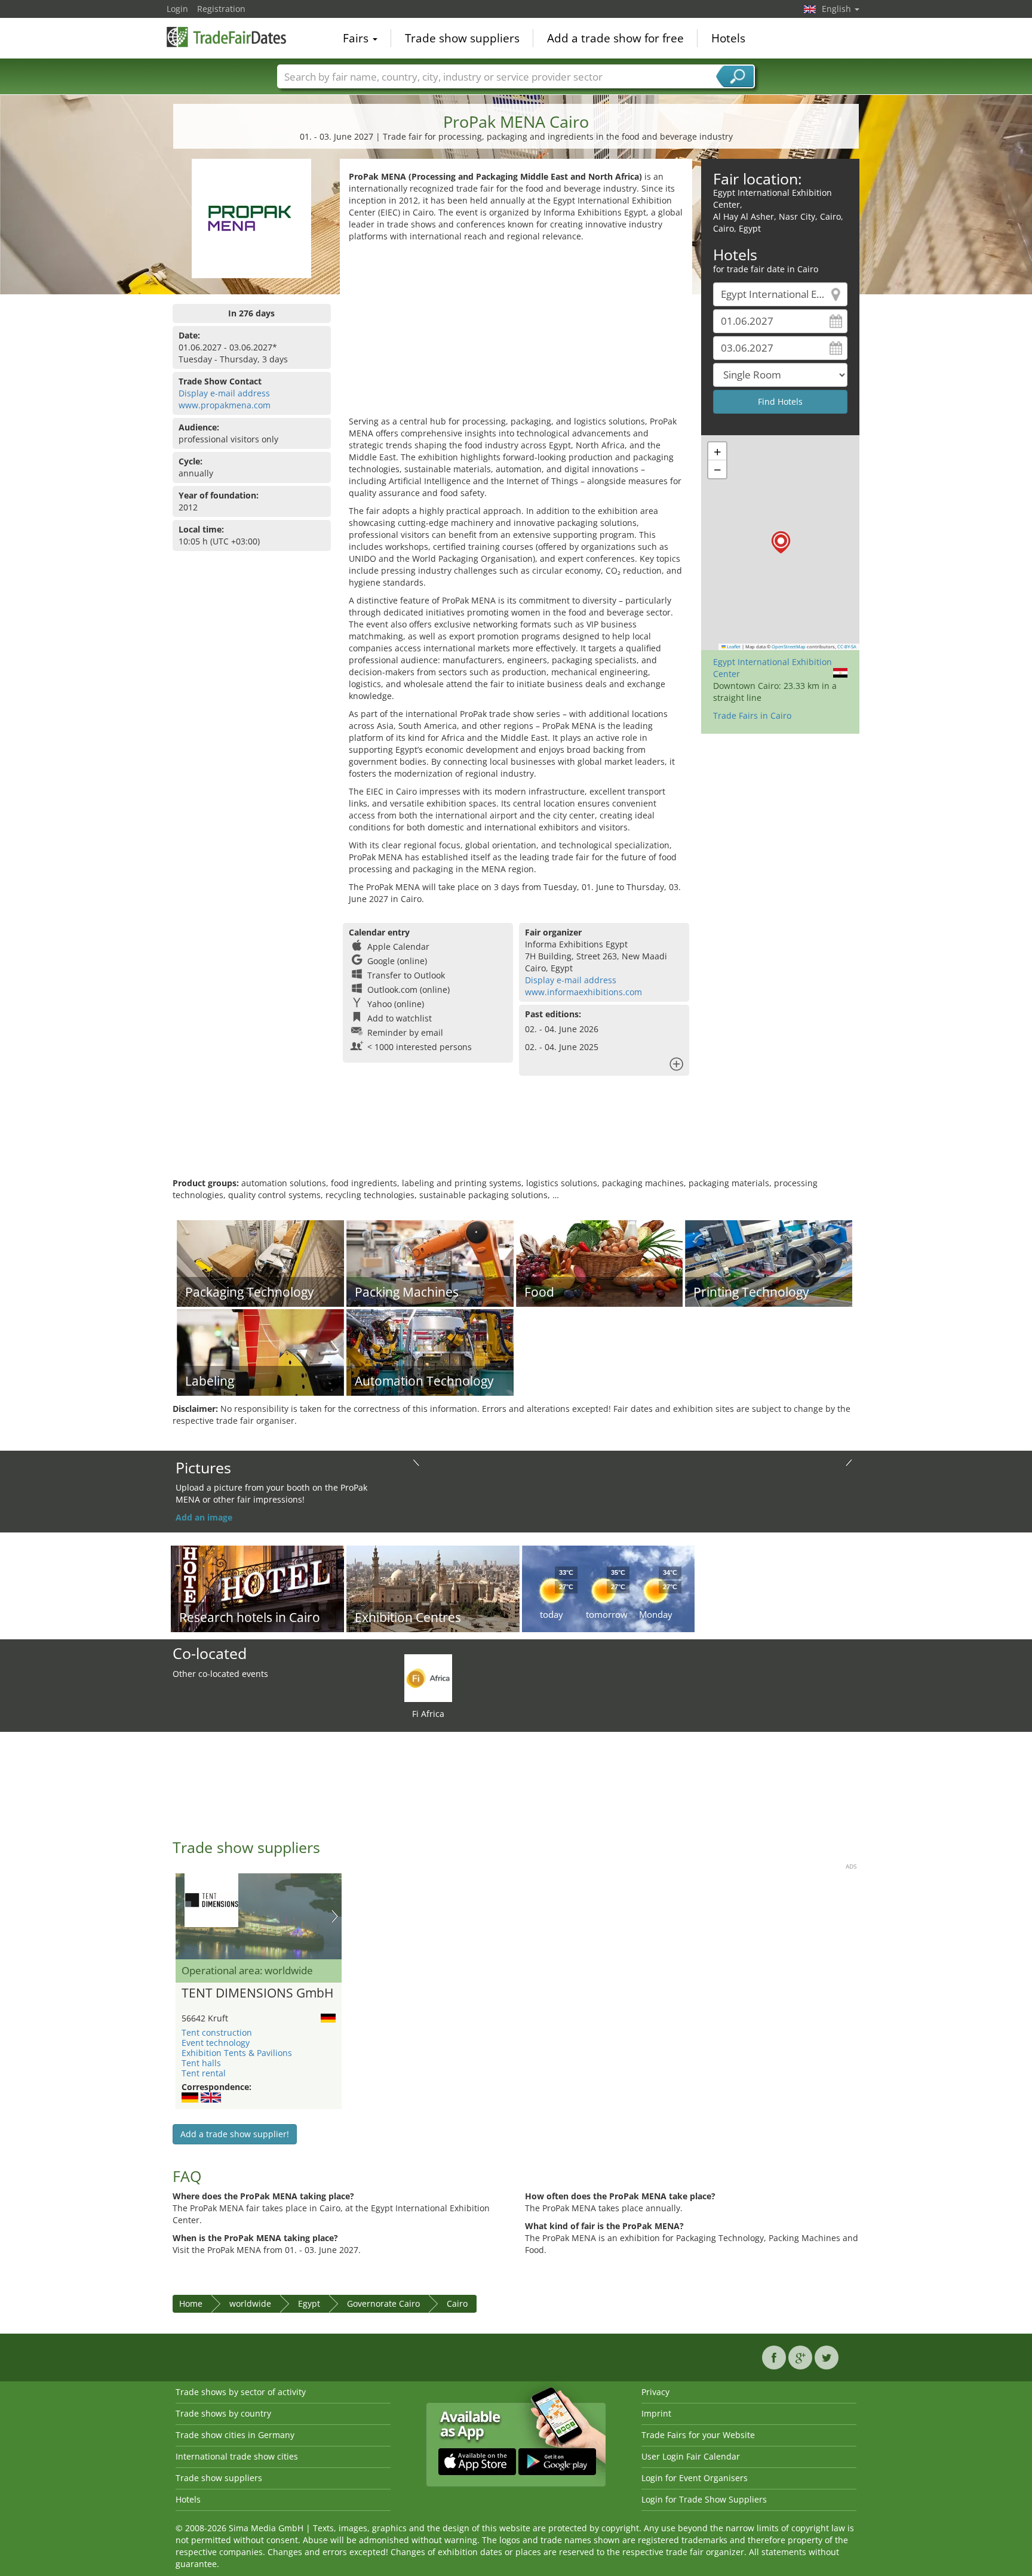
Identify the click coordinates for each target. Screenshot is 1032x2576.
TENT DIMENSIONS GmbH (257, 1993)
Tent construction (217, 2032)
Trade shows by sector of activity (241, 2392)
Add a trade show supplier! (235, 2134)
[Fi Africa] (428, 1677)
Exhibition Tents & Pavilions (237, 2053)
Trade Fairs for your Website (698, 2435)
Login (177, 9)
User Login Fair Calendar (691, 2456)
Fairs (357, 38)
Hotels (728, 38)
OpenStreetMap (789, 647)
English (838, 9)
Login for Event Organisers (695, 2478)
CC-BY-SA (847, 647)
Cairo (457, 2303)
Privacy (655, 2392)
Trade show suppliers (462, 38)
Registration (221, 9)
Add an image (204, 1517)
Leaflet (733, 647)
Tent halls (201, 2063)
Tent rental (204, 2073)
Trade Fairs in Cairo (752, 715)
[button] (781, 542)
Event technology (216, 2043)
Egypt (309, 2303)
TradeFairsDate (226, 37)
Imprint (656, 2413)
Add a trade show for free (615, 38)
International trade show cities (237, 2456)
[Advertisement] (516, 332)
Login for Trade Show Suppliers (704, 2499)
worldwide (250, 2303)
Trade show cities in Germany (235, 2435)
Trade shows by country (223, 2413)
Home (191, 2303)
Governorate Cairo (383, 2303)
